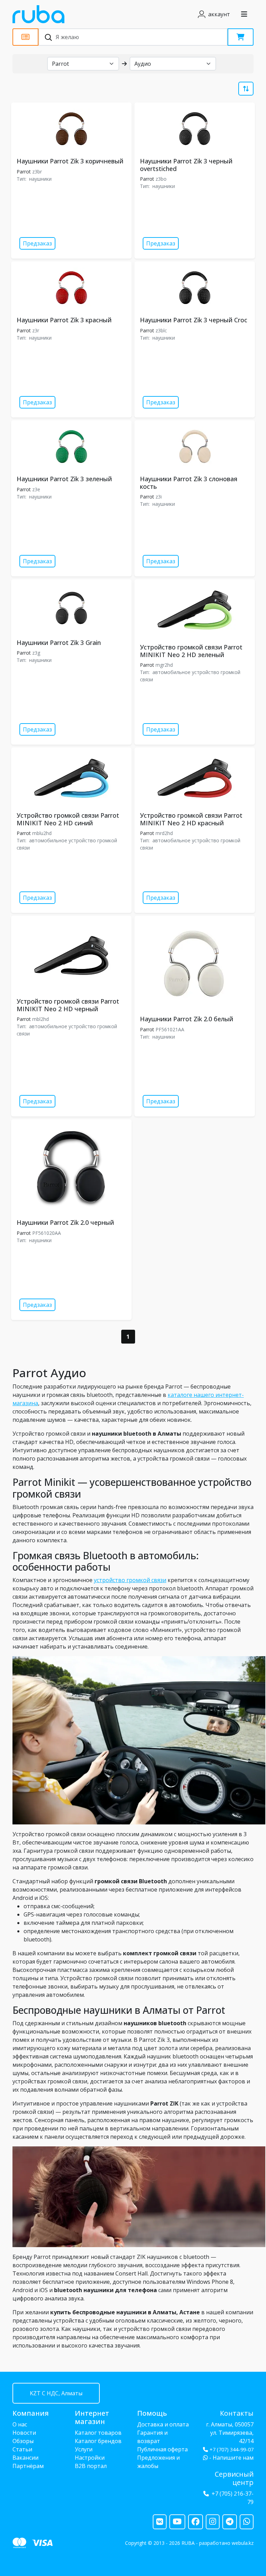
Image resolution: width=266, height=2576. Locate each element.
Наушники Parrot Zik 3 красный (64, 320)
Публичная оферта (162, 2449)
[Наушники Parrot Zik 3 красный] (71, 288)
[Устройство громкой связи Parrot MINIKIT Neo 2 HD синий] (71, 778)
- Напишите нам (231, 2458)
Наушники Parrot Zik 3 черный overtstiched (186, 165)
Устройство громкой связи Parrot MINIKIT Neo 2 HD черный (68, 1005)
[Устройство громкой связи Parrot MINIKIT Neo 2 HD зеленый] (195, 610)
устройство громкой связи (130, 1580)
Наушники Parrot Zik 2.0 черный (65, 1222)
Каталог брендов (98, 2441)
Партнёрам (28, 2466)
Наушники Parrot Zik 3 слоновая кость (189, 483)
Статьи (22, 2449)
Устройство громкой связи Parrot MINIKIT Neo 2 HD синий (68, 819)
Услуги (84, 2449)
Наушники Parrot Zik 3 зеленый (64, 479)
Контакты (237, 2413)
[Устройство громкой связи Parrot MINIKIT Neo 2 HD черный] (71, 955)
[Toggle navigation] (244, 14)
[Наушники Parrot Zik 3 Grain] (71, 608)
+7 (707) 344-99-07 (232, 2449)
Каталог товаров (98, 2433)
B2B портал (91, 2466)
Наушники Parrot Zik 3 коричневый (70, 161)
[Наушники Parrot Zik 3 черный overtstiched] (195, 129)
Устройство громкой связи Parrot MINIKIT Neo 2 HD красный (191, 819)
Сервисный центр (234, 2478)
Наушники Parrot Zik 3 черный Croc (194, 320)
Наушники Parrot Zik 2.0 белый (187, 1019)
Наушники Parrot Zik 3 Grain (59, 643)
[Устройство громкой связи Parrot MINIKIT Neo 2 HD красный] (195, 778)
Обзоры (23, 2441)
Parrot (24, 172)
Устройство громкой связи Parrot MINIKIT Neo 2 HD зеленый (191, 651)
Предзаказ (37, 243)
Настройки (90, 2458)
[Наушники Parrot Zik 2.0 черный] (71, 1168)
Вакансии (25, 2458)
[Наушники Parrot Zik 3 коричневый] (71, 129)
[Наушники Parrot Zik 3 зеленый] (71, 446)
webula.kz (243, 2543)
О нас (20, 2424)
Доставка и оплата (163, 2424)
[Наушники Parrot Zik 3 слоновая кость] (195, 446)
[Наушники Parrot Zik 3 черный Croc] (195, 288)
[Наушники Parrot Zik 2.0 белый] (195, 964)
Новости (24, 2433)
